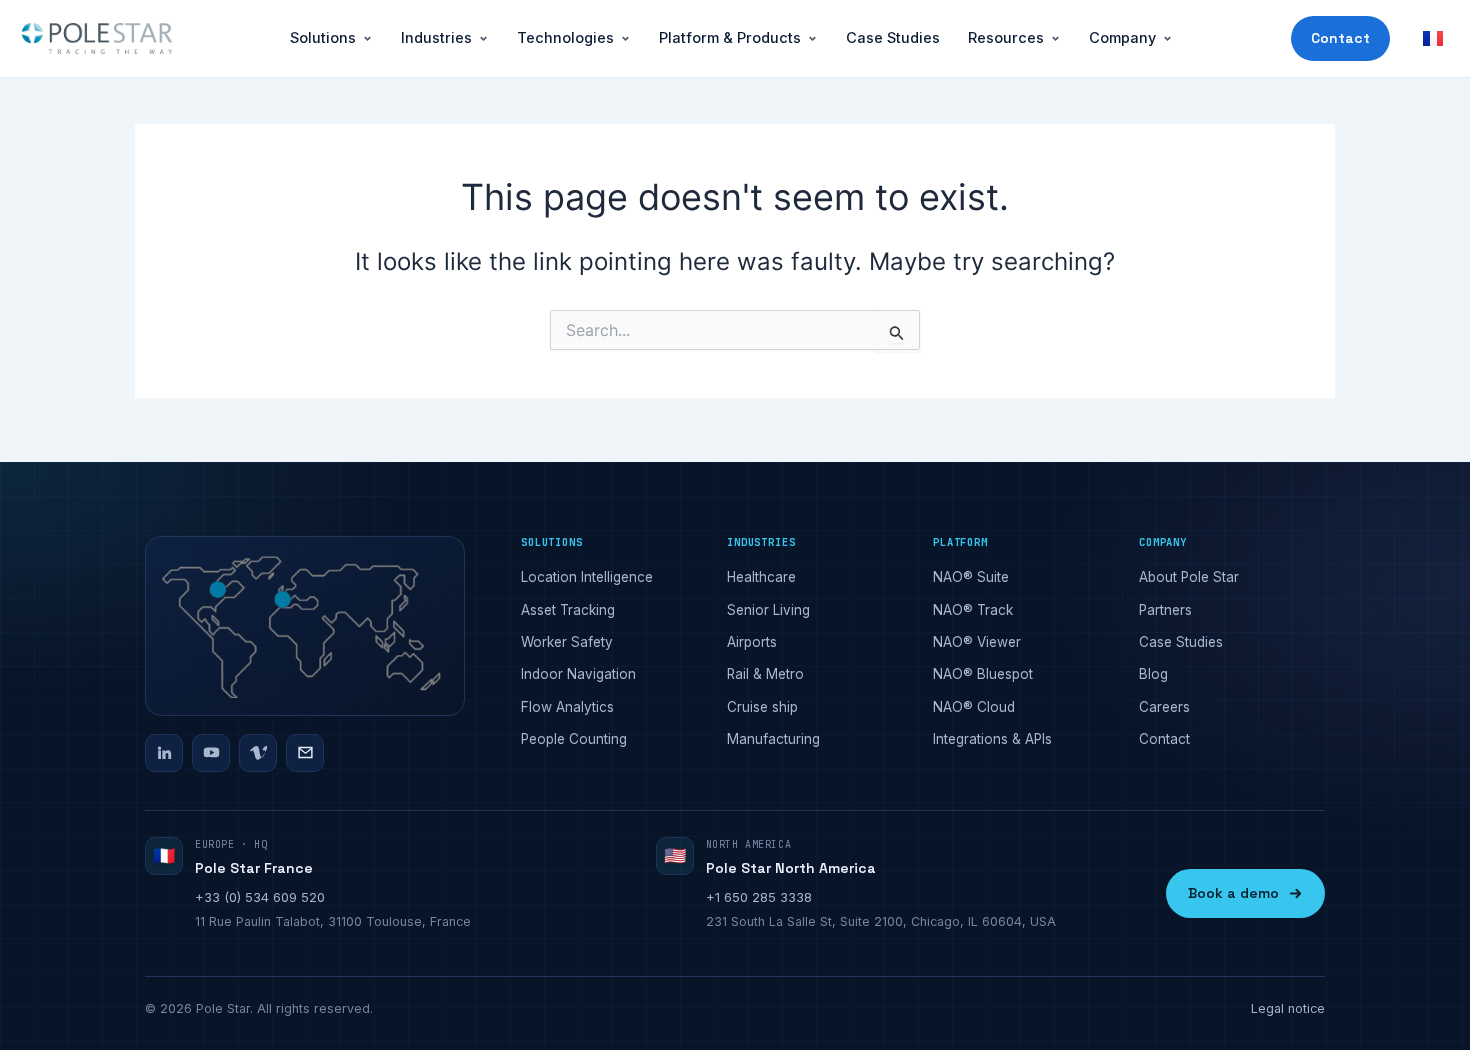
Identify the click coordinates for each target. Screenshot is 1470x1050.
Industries (436, 37)
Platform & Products (730, 37)
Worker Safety (567, 642)
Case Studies (893, 37)
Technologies (565, 37)
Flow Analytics (567, 707)
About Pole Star (1189, 577)
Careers (1164, 707)
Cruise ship (762, 707)
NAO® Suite (971, 577)
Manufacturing (773, 739)
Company (1122, 37)
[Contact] (305, 753)
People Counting (574, 739)
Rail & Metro (765, 674)
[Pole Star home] (97, 39)
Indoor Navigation (578, 674)
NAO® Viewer (977, 642)
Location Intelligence (587, 577)
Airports (752, 642)
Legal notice (1288, 1008)
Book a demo (1233, 893)
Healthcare (761, 577)
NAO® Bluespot (983, 674)
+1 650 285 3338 (759, 897)
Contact (1340, 38)
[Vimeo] (258, 753)
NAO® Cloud (974, 707)
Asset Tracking (568, 610)
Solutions (323, 37)
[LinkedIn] (164, 753)
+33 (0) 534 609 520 (260, 897)
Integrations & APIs (992, 739)
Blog (1153, 674)
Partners (1165, 610)
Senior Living (768, 610)
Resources (1006, 37)
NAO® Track (973, 610)
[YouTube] (211, 753)
